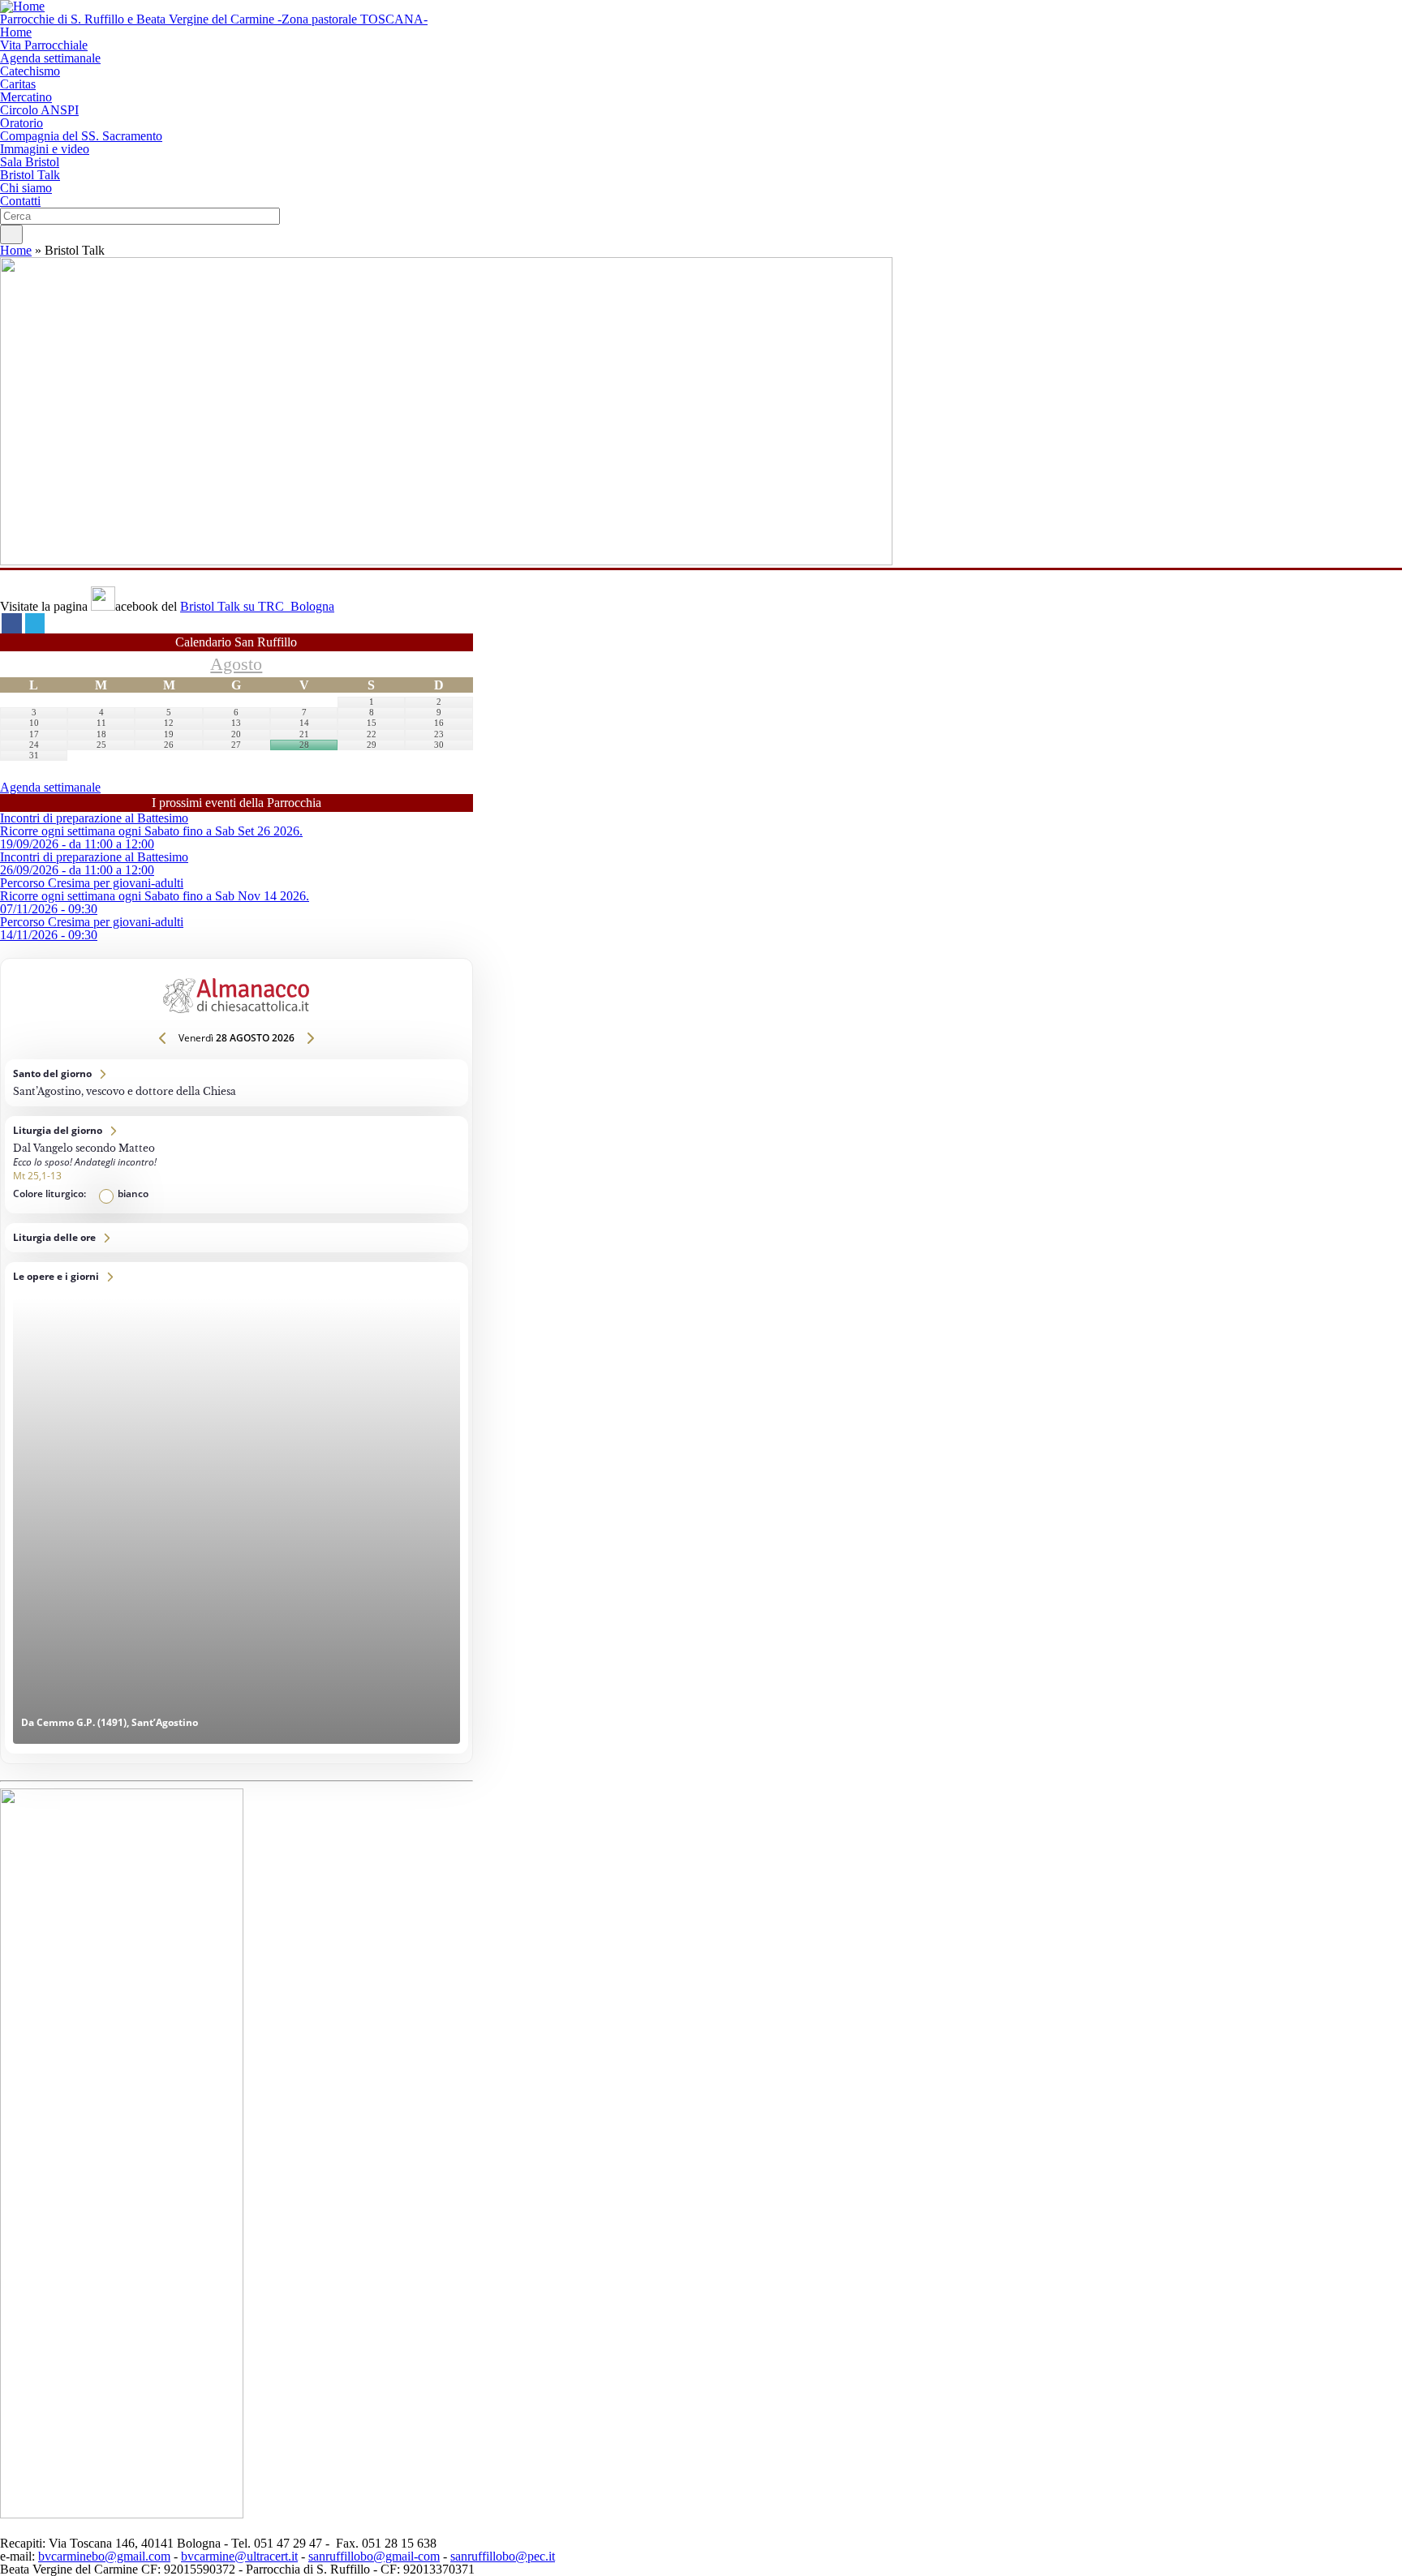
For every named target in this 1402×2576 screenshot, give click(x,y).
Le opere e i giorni (237, 1508)
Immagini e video (45, 149)
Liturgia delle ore (237, 1238)
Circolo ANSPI (39, 110)
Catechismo (30, 71)
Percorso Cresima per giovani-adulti (92, 883)
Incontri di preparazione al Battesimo (94, 818)
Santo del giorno (237, 1083)
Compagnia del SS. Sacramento (81, 136)
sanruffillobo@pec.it (503, 2556)
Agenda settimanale (50, 58)
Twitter (35, 623)
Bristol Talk (30, 175)
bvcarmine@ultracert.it (239, 2556)
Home (16, 32)
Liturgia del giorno (237, 1165)
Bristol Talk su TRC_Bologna (257, 606)
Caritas (18, 84)
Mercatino (26, 97)
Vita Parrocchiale (44, 45)
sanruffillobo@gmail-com (374, 2556)
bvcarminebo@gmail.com (104, 2556)
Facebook (12, 623)
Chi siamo (26, 188)
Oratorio (22, 123)
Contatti (20, 201)
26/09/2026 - (77, 870)
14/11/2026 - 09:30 (49, 935)
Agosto (236, 664)
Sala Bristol (30, 162)
